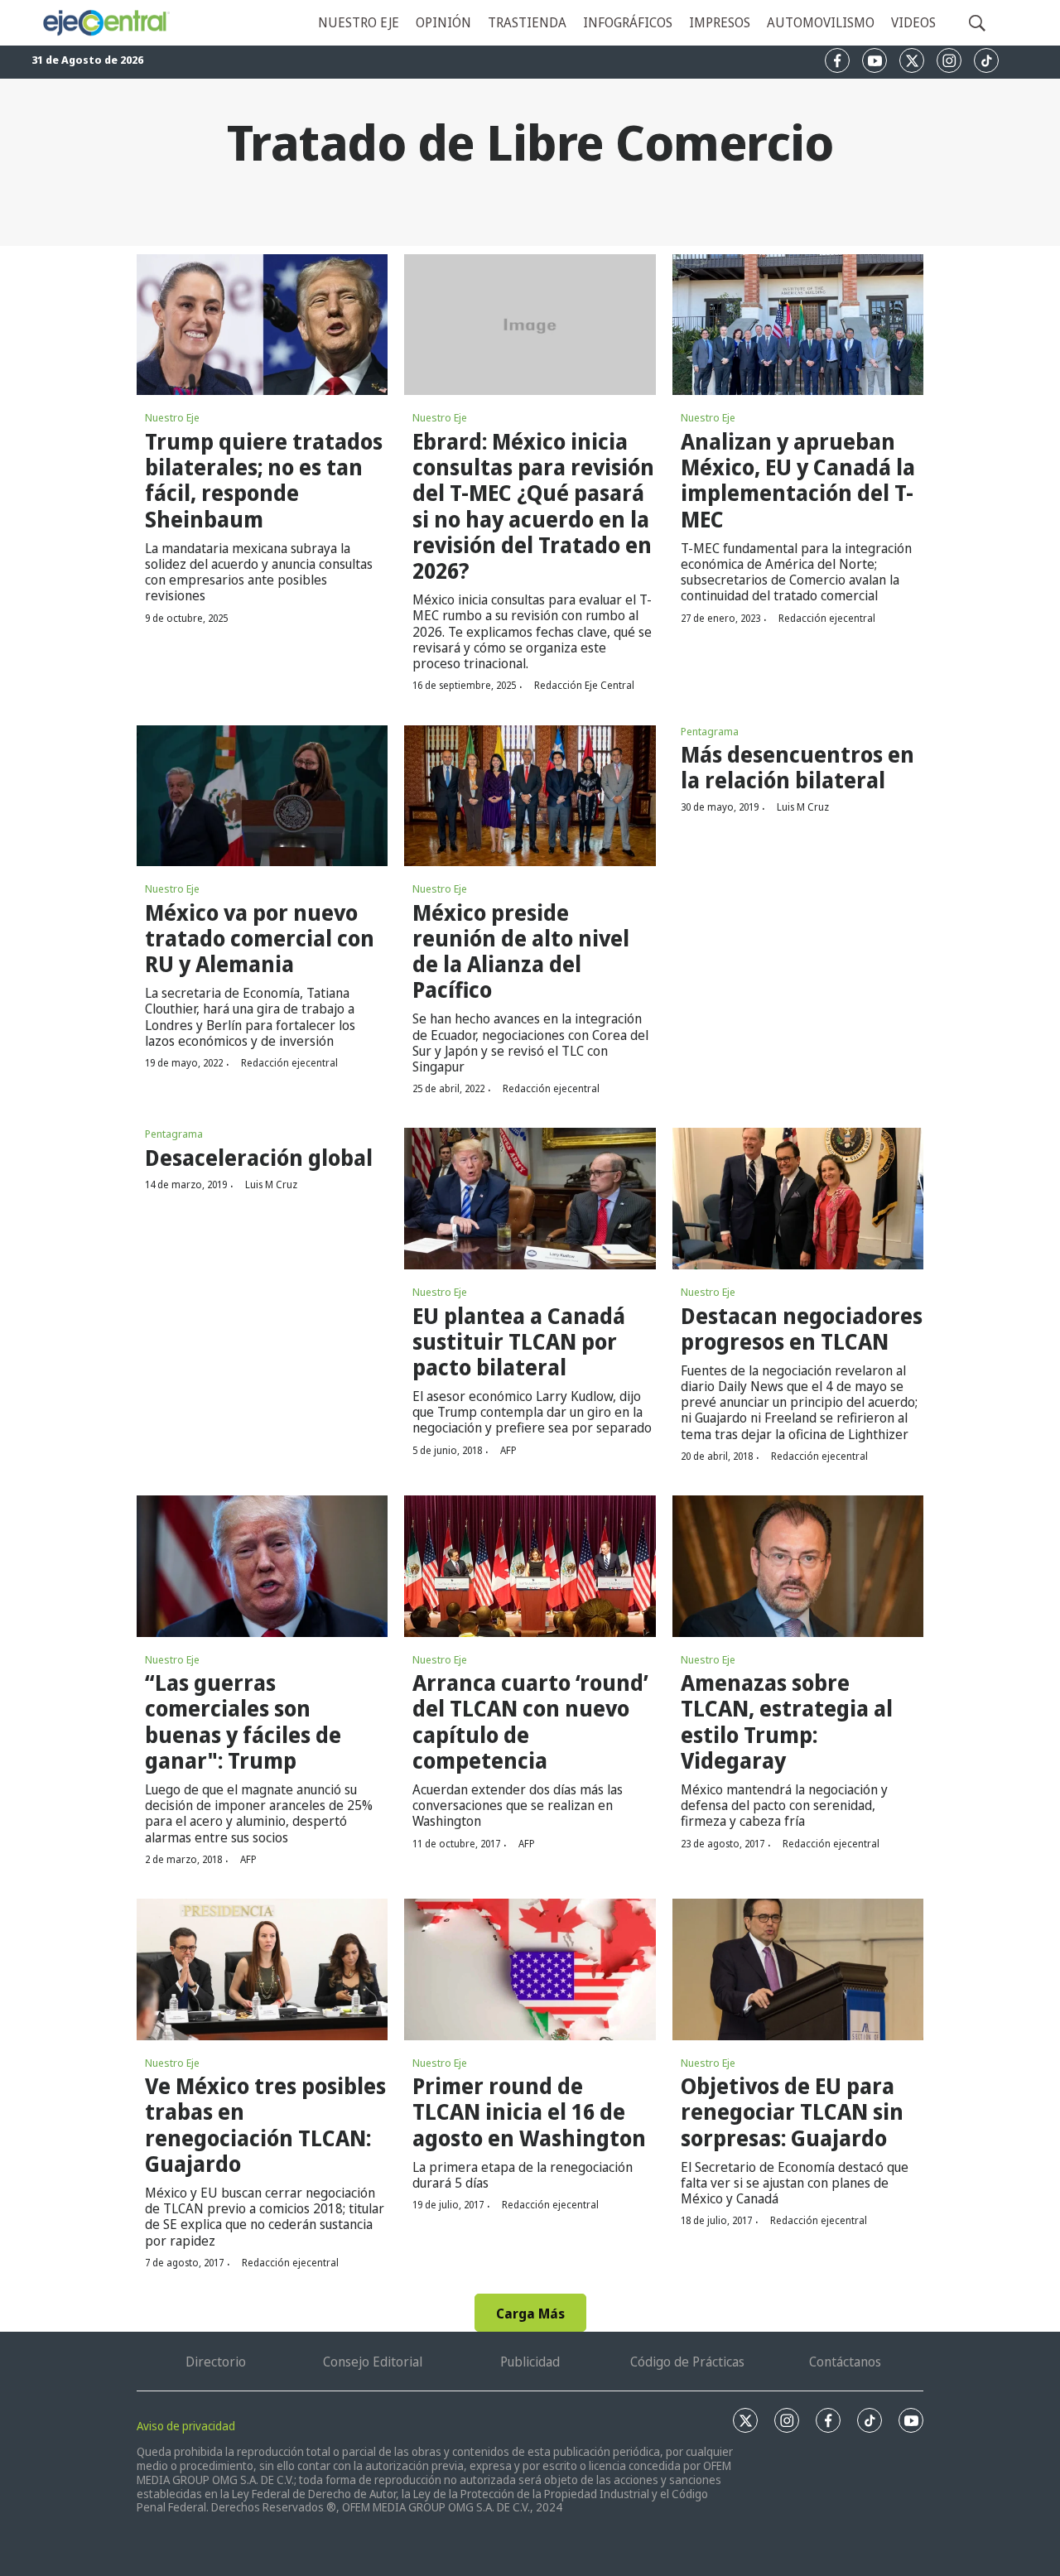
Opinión (443, 22)
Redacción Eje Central (584, 685)
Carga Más (530, 2314)
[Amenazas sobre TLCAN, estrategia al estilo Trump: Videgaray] (798, 1566)
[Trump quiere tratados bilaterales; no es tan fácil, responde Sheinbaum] (262, 325)
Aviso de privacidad (186, 2426)
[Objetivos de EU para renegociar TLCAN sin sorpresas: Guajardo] (798, 1969)
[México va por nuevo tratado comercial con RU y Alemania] (262, 796)
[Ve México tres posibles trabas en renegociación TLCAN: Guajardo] (262, 1969)
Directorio (216, 2362)
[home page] (106, 23)
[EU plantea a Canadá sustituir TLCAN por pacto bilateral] (530, 1198)
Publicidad (530, 2362)
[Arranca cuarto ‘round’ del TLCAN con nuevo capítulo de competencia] (530, 1566)
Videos (913, 22)
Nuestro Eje (172, 417)
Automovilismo (821, 22)
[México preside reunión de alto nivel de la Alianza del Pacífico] (530, 796)
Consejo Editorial (373, 2362)
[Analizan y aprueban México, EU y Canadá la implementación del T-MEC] (798, 325)
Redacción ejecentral (827, 618)
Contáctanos (845, 2362)
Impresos (720, 22)
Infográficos (628, 22)
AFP (508, 1450)
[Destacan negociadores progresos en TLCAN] (798, 1198)
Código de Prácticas (687, 2362)
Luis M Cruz (803, 807)
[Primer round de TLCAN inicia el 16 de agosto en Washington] (530, 1969)
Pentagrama (710, 731)
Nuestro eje (359, 22)
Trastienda (527, 22)
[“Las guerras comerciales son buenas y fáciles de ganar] (262, 1566)
